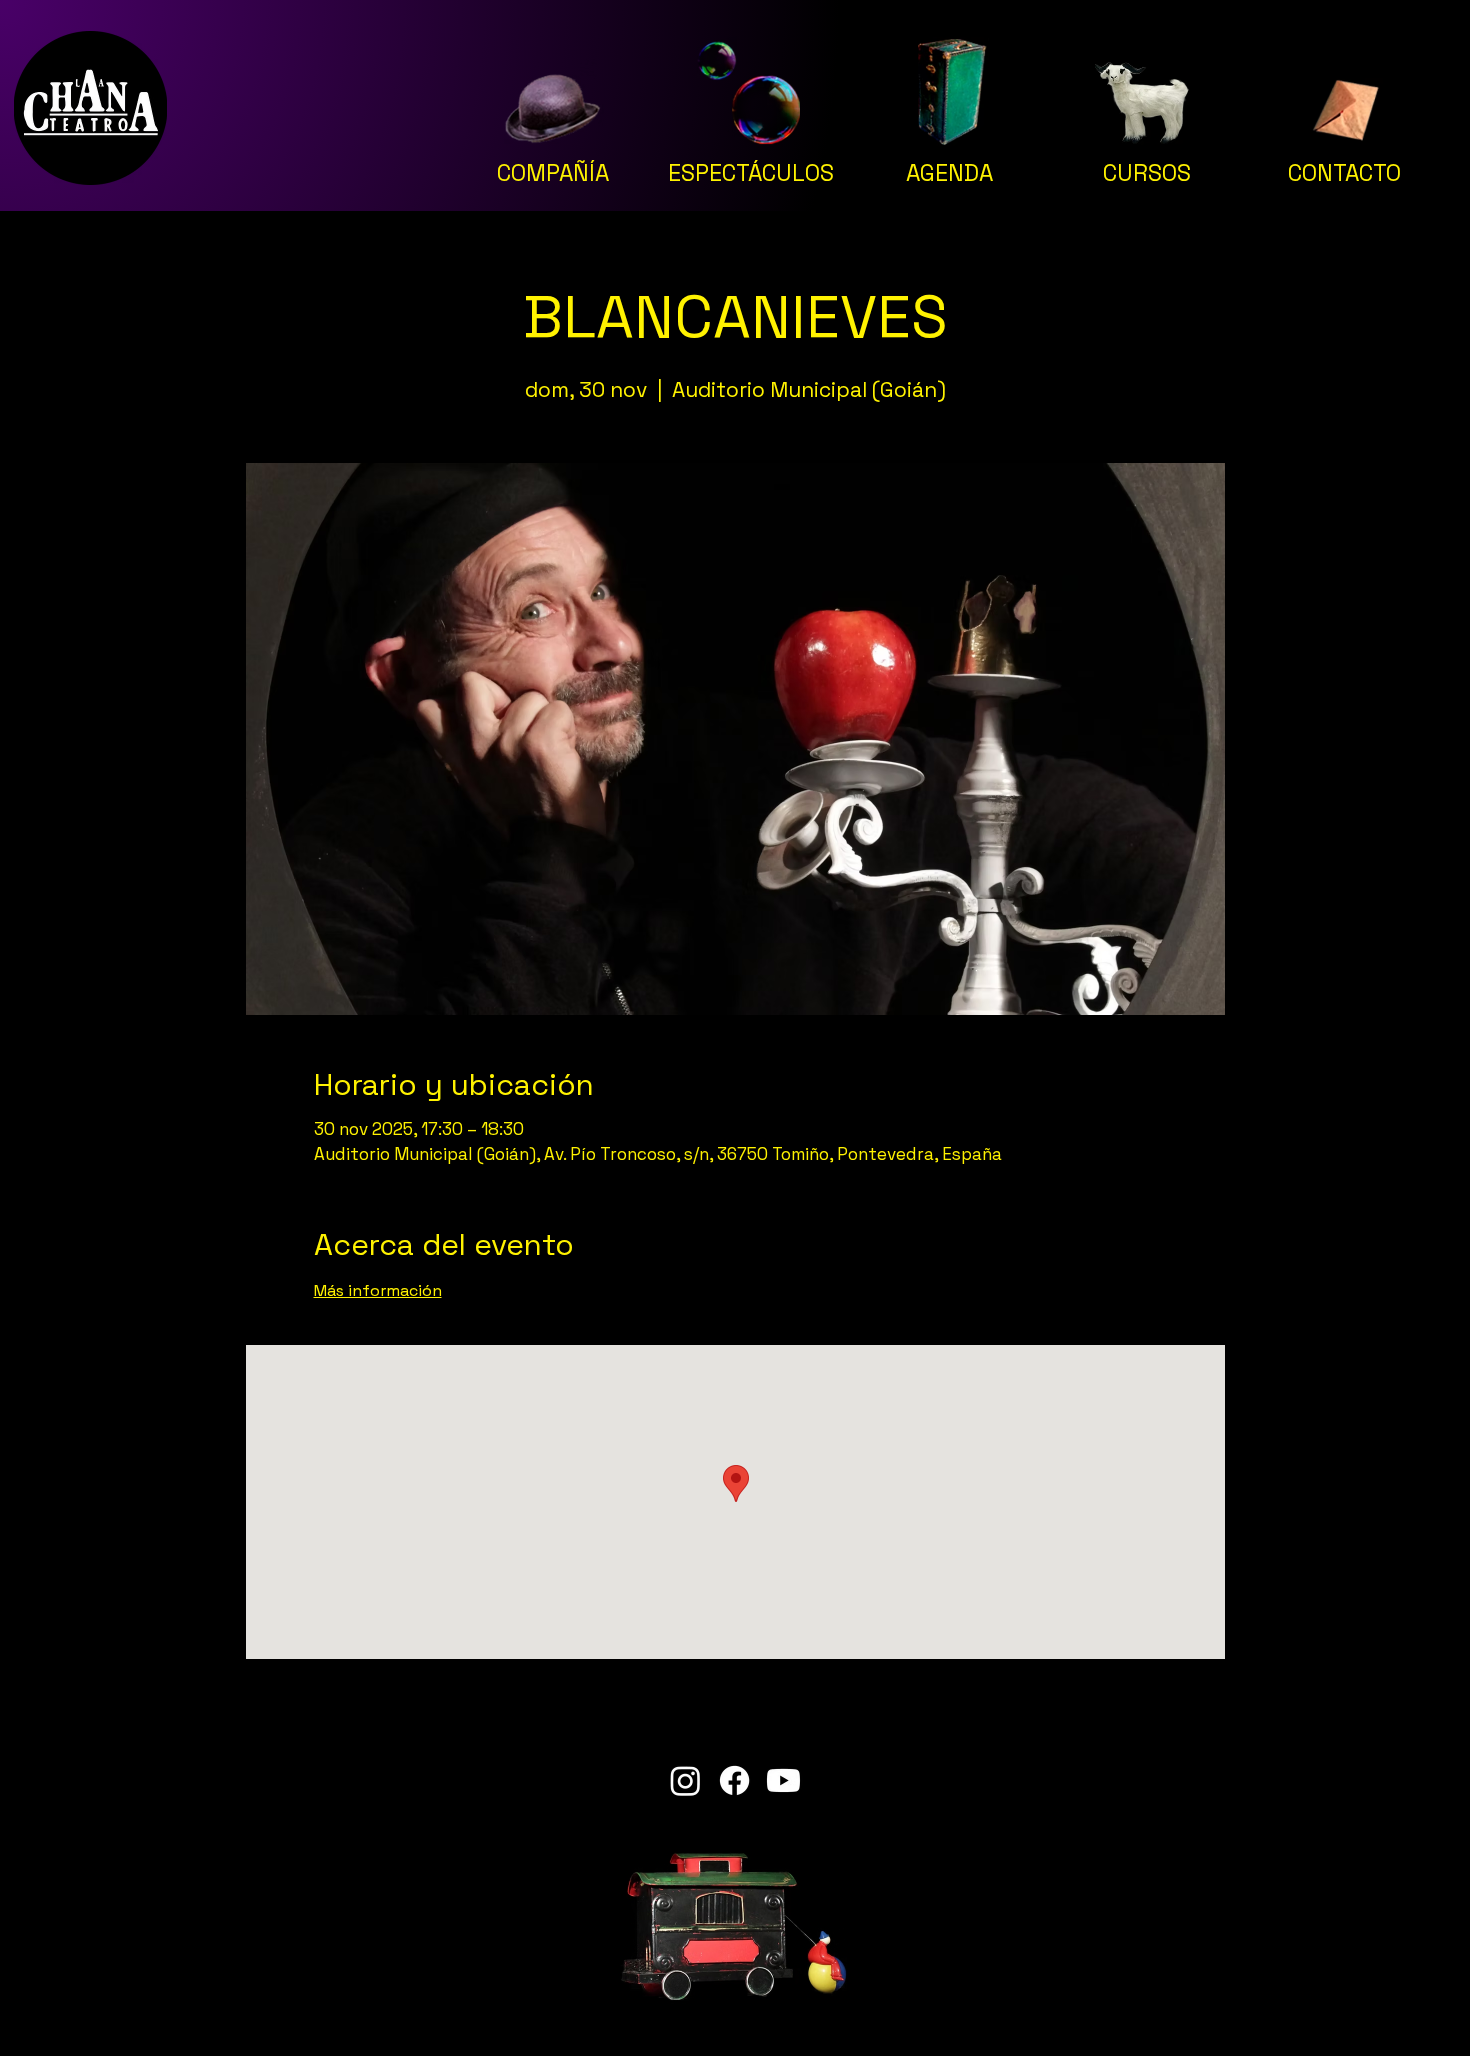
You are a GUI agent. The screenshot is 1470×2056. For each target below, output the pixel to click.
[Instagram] (685, 1780)
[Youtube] (783, 1780)
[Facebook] (734, 1780)
